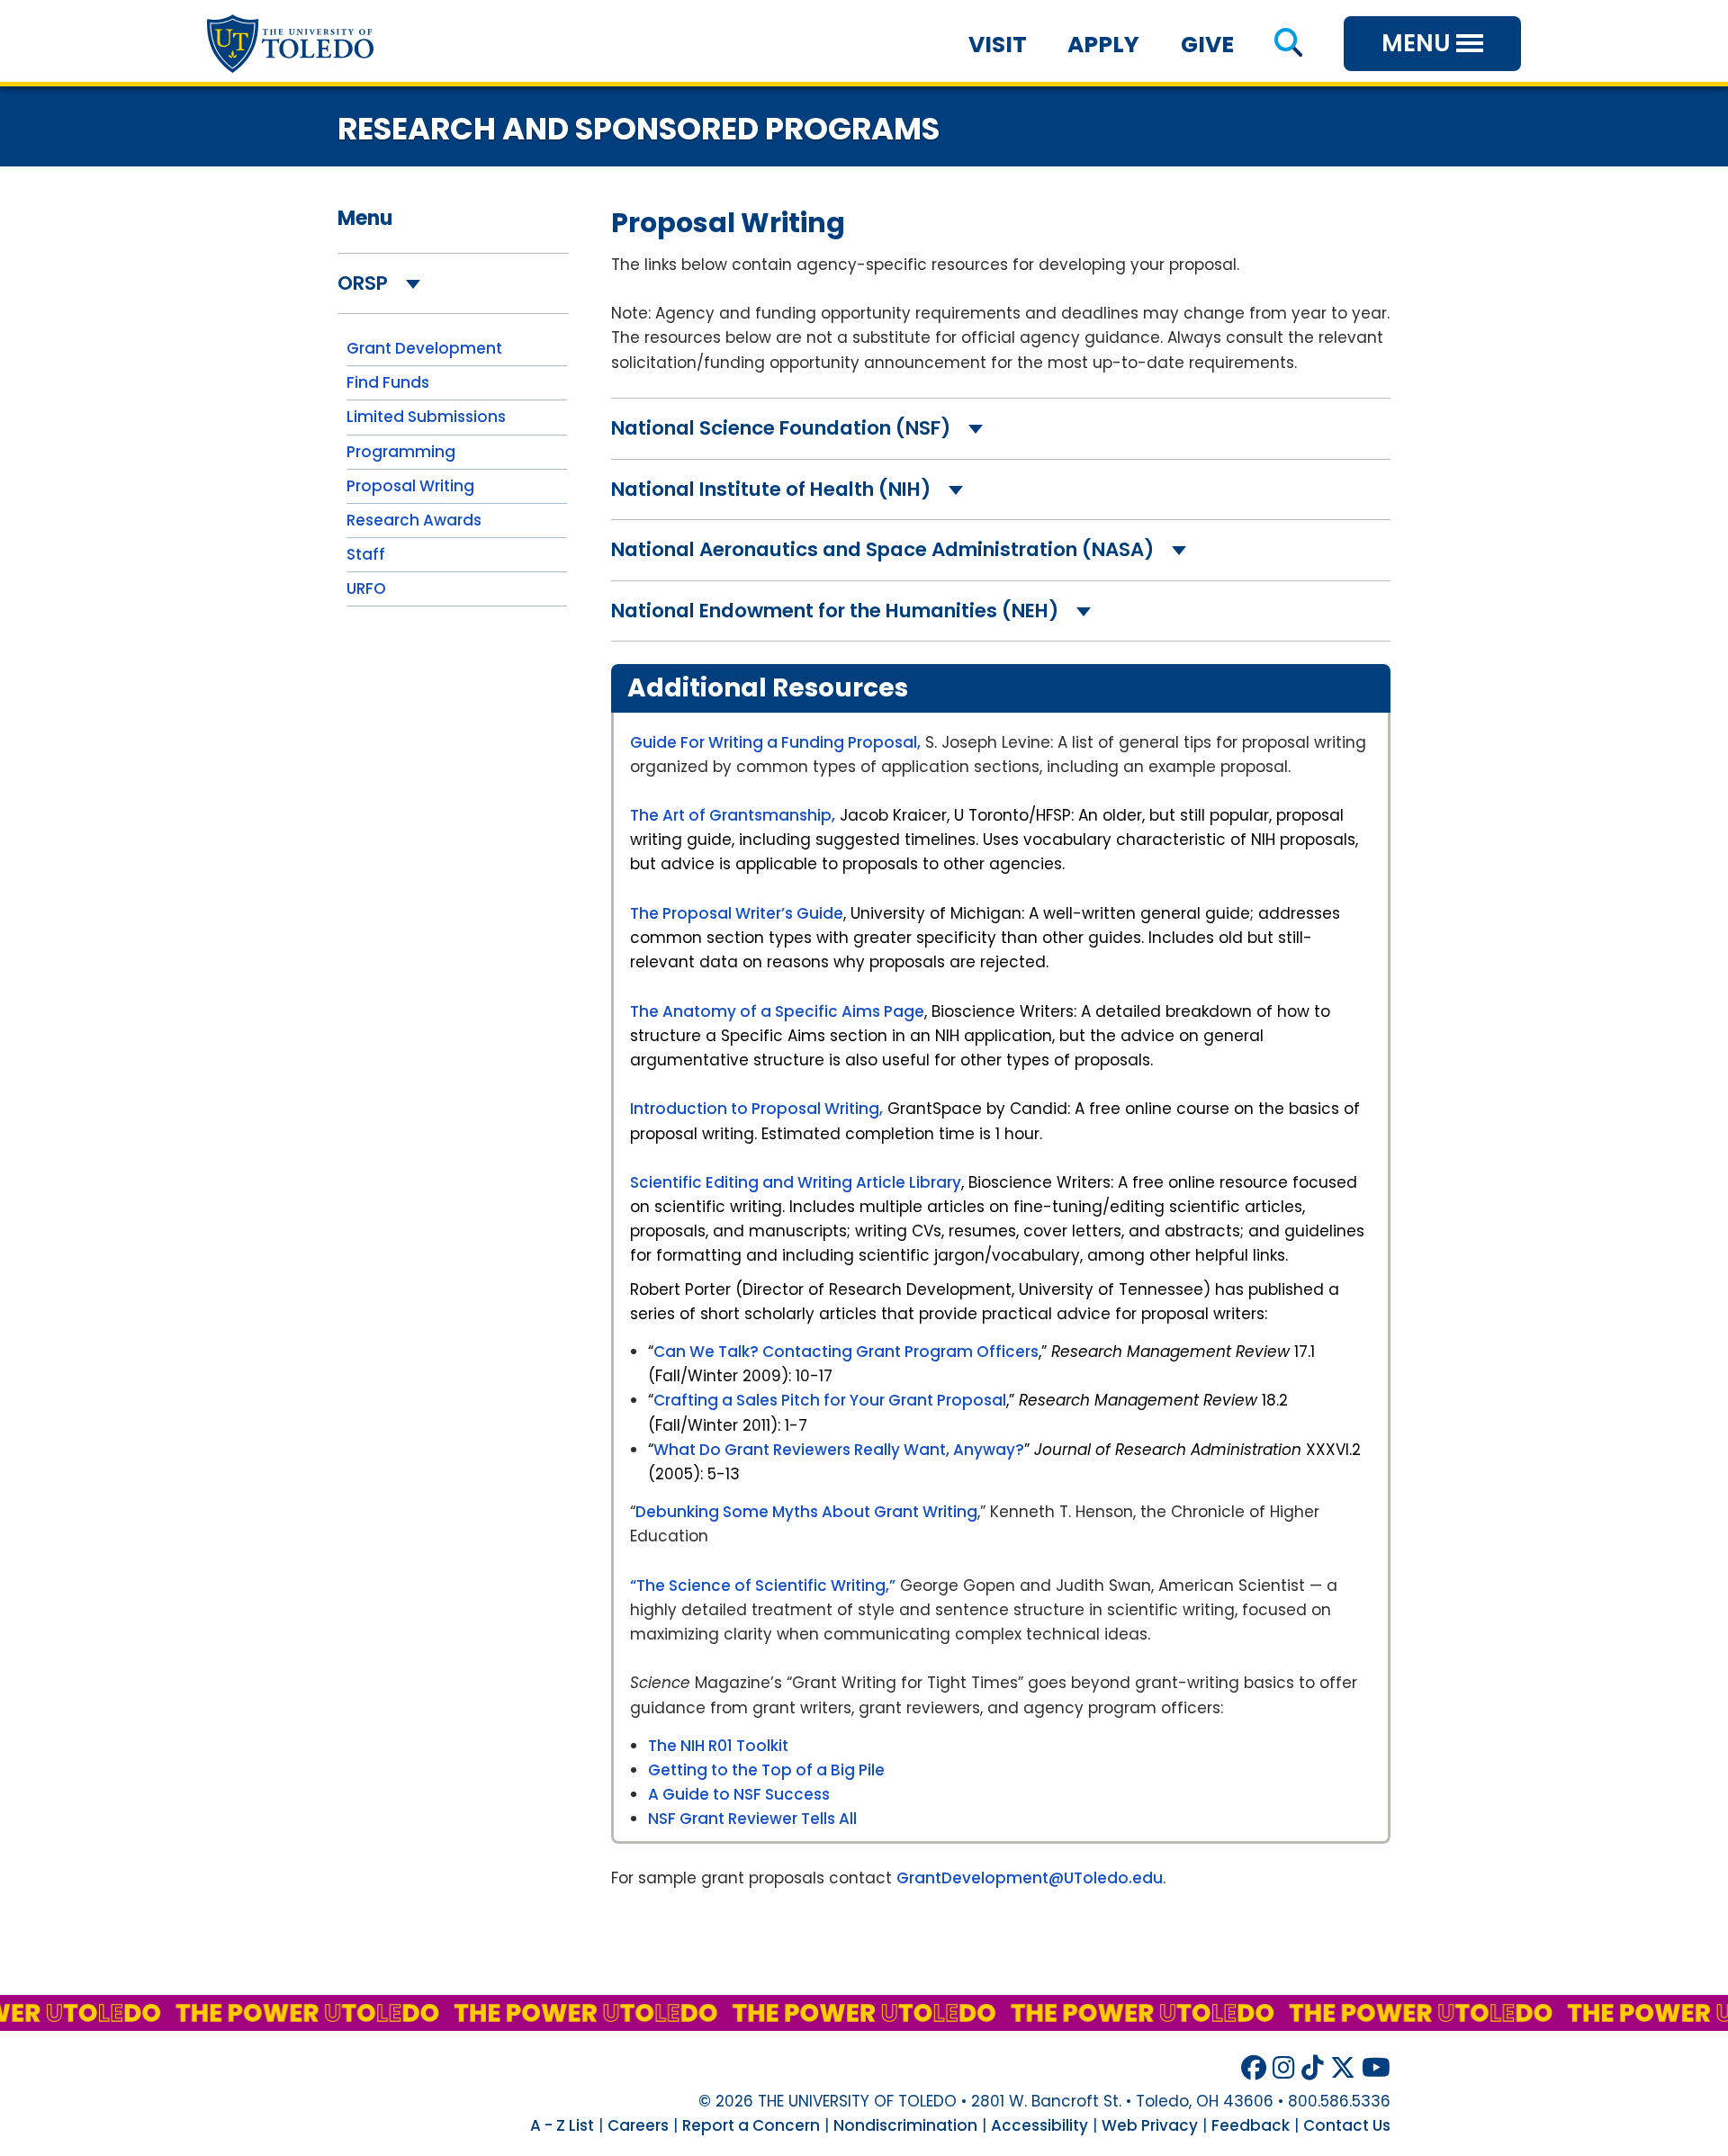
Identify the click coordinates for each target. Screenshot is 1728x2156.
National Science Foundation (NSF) (783, 428)
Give (1207, 45)
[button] (1288, 45)
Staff (366, 554)
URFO (366, 588)
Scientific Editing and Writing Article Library (796, 1182)
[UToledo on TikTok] (1313, 2068)
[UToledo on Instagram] (1284, 2068)
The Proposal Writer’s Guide (737, 913)
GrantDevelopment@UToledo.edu (1030, 1878)
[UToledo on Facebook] (1254, 2068)
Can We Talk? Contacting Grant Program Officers (846, 1352)
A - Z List (562, 2125)
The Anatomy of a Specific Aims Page (777, 1011)
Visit (998, 45)
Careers (638, 2125)
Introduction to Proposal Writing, (756, 1109)
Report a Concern (751, 2125)
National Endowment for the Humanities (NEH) (837, 611)
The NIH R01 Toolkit (718, 1746)
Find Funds (388, 382)
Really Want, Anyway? (939, 1450)
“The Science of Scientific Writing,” (763, 1586)
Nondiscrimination (905, 2125)
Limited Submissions (426, 417)
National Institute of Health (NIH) (773, 489)
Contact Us (1347, 2125)
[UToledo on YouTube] (1376, 2068)
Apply (1103, 45)
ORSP (365, 283)
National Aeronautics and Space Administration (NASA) (885, 549)
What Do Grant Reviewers (754, 1450)
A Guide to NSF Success (739, 1794)
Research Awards (414, 520)
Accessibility (1039, 2125)
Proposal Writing (410, 486)
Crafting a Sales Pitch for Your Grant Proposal (830, 1400)
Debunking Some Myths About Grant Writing (806, 1512)
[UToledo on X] (1343, 2068)
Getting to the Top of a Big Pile (766, 1770)
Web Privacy (1150, 2125)
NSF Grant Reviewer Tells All (752, 1819)
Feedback (1251, 2125)
